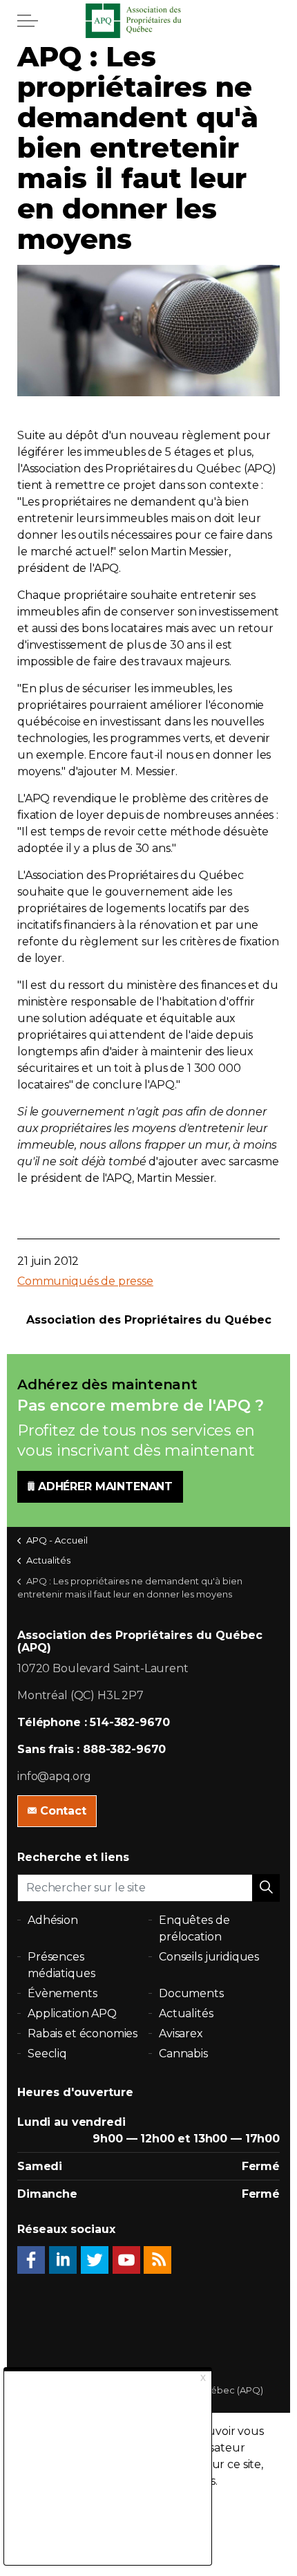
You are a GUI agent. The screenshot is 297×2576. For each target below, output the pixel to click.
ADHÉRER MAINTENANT (105, 1486)
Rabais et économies (83, 2033)
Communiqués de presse (85, 1281)
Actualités (186, 2013)
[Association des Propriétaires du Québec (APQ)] (148, 21)
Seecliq (47, 2054)
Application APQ (72, 2013)
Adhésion (53, 1920)
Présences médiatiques (61, 1965)
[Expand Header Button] (28, 21)
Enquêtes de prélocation (194, 1928)
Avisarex (181, 2033)
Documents (191, 1993)
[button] (266, 1888)
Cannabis (183, 2054)
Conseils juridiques (209, 1957)
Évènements (63, 1993)
